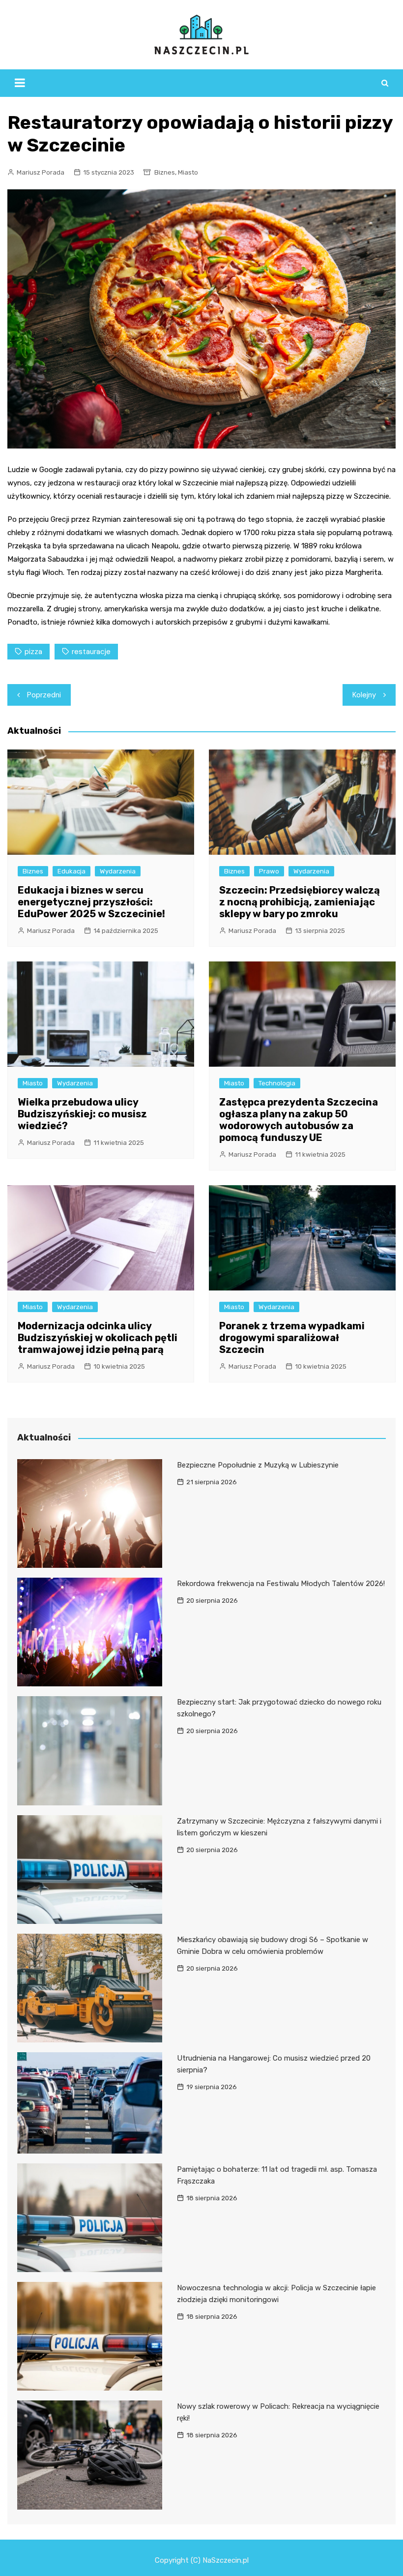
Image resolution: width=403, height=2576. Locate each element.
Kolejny (364, 695)
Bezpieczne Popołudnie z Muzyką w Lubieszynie (258, 1465)
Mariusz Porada (41, 172)
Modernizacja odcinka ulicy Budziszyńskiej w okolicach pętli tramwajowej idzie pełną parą (98, 1338)
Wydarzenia (118, 871)
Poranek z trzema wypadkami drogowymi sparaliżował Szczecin (292, 1338)
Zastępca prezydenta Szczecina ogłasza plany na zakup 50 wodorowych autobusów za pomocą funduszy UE (299, 1120)
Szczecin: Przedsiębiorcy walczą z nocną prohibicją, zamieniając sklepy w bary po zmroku (300, 902)
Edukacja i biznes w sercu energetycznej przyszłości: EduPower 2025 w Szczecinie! (91, 902)
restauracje (91, 652)
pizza (33, 652)
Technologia (277, 1083)
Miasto (188, 172)
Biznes (165, 172)
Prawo (269, 871)
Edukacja (72, 871)
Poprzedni (44, 695)
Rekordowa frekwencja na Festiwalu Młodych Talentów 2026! (281, 1584)
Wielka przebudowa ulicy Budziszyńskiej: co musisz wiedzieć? (82, 1114)
